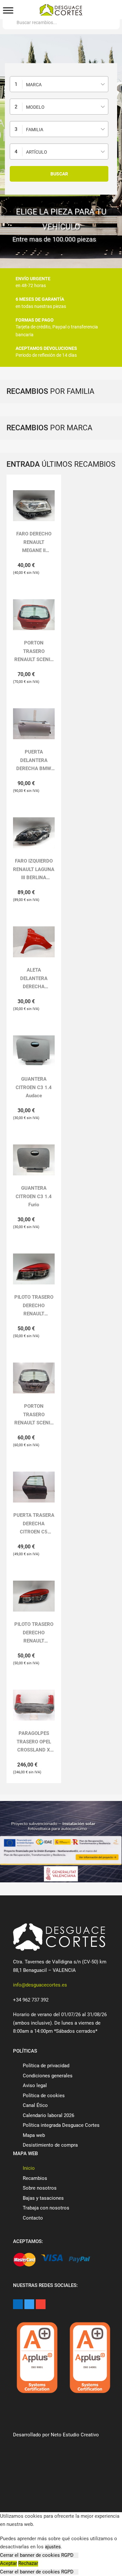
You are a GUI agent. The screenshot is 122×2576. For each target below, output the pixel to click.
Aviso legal (35, 2085)
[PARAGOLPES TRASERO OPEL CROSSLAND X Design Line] (34, 1705)
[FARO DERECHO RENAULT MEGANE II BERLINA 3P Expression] (34, 506)
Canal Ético (35, 2105)
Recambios (35, 2178)
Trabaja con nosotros (46, 2208)
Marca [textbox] (34, 85)
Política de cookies (44, 2096)
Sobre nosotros (40, 2188)
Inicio (29, 2168)
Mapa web (34, 2135)
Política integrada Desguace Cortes (61, 2125)
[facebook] (18, 2304)
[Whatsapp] (92, 10)
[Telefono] (30, 11)
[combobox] (59, 84)
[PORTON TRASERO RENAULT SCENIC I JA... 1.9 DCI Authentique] (34, 615)
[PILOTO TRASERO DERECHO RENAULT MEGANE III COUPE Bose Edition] (34, 1596)
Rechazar (28, 2563)
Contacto (33, 2218)
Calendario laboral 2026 (48, 2115)
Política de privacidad (46, 2066)
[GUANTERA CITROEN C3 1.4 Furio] (34, 1160)
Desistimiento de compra (50, 2145)
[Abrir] (8, 11)
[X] (29, 2304)
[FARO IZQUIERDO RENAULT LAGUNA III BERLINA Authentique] (34, 833)
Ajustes (48, 2563)
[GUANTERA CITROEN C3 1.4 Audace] (34, 1051)
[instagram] (41, 2304)
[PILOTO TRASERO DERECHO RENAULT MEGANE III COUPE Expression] (34, 1269)
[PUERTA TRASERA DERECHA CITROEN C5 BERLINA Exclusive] (34, 1487)
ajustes (53, 2547)
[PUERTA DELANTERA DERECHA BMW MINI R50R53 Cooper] (34, 724)
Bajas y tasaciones (43, 2198)
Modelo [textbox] (35, 107)
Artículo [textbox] (37, 152)
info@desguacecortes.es (40, 1985)
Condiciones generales (48, 2076)
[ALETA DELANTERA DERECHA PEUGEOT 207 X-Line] (34, 942)
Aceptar (8, 2563)
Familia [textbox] (35, 130)
